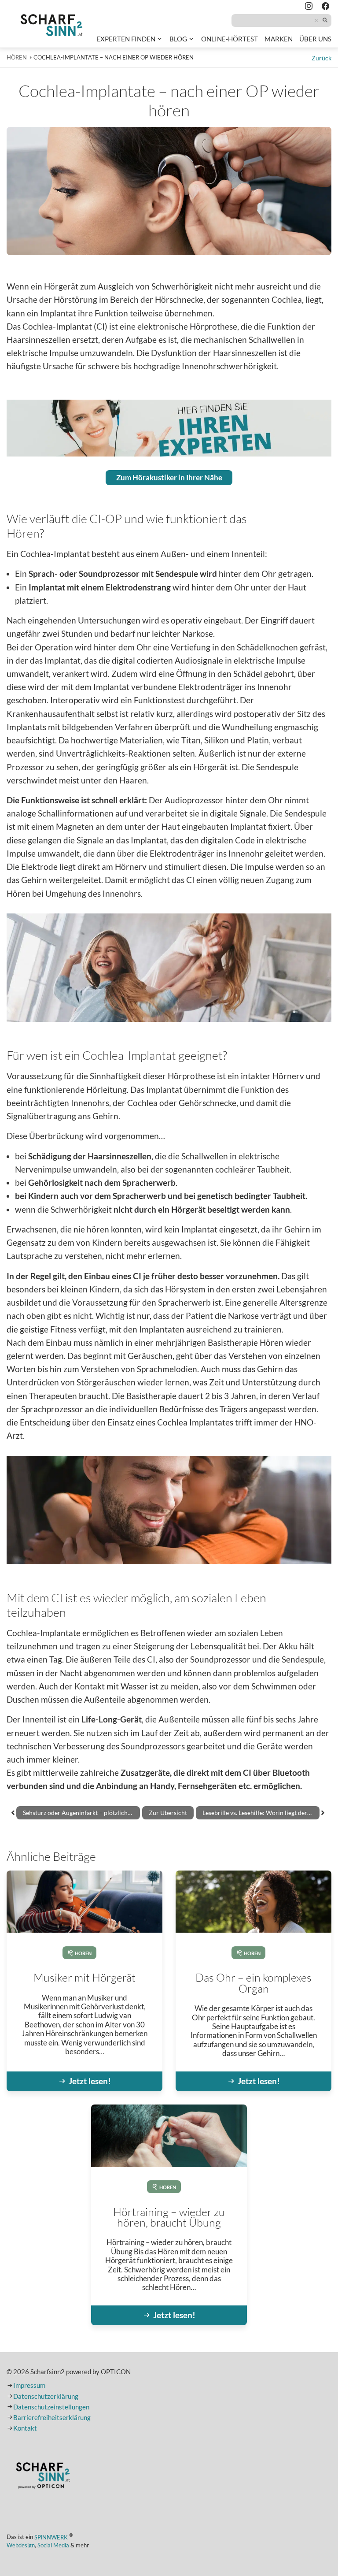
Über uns (315, 39)
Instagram (309, 7)
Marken (279, 39)
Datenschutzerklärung (46, 2396)
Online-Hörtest (230, 40)
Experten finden (126, 39)
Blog (178, 39)
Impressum (29, 2385)
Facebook (326, 7)
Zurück (321, 58)
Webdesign (21, 2545)
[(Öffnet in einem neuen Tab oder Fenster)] (43, 2477)
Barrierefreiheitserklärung (52, 2418)
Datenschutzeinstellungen (51, 2407)
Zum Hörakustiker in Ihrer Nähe (169, 477)
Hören (83, 1953)
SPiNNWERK (51, 2537)
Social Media (53, 2545)
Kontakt (25, 2428)
